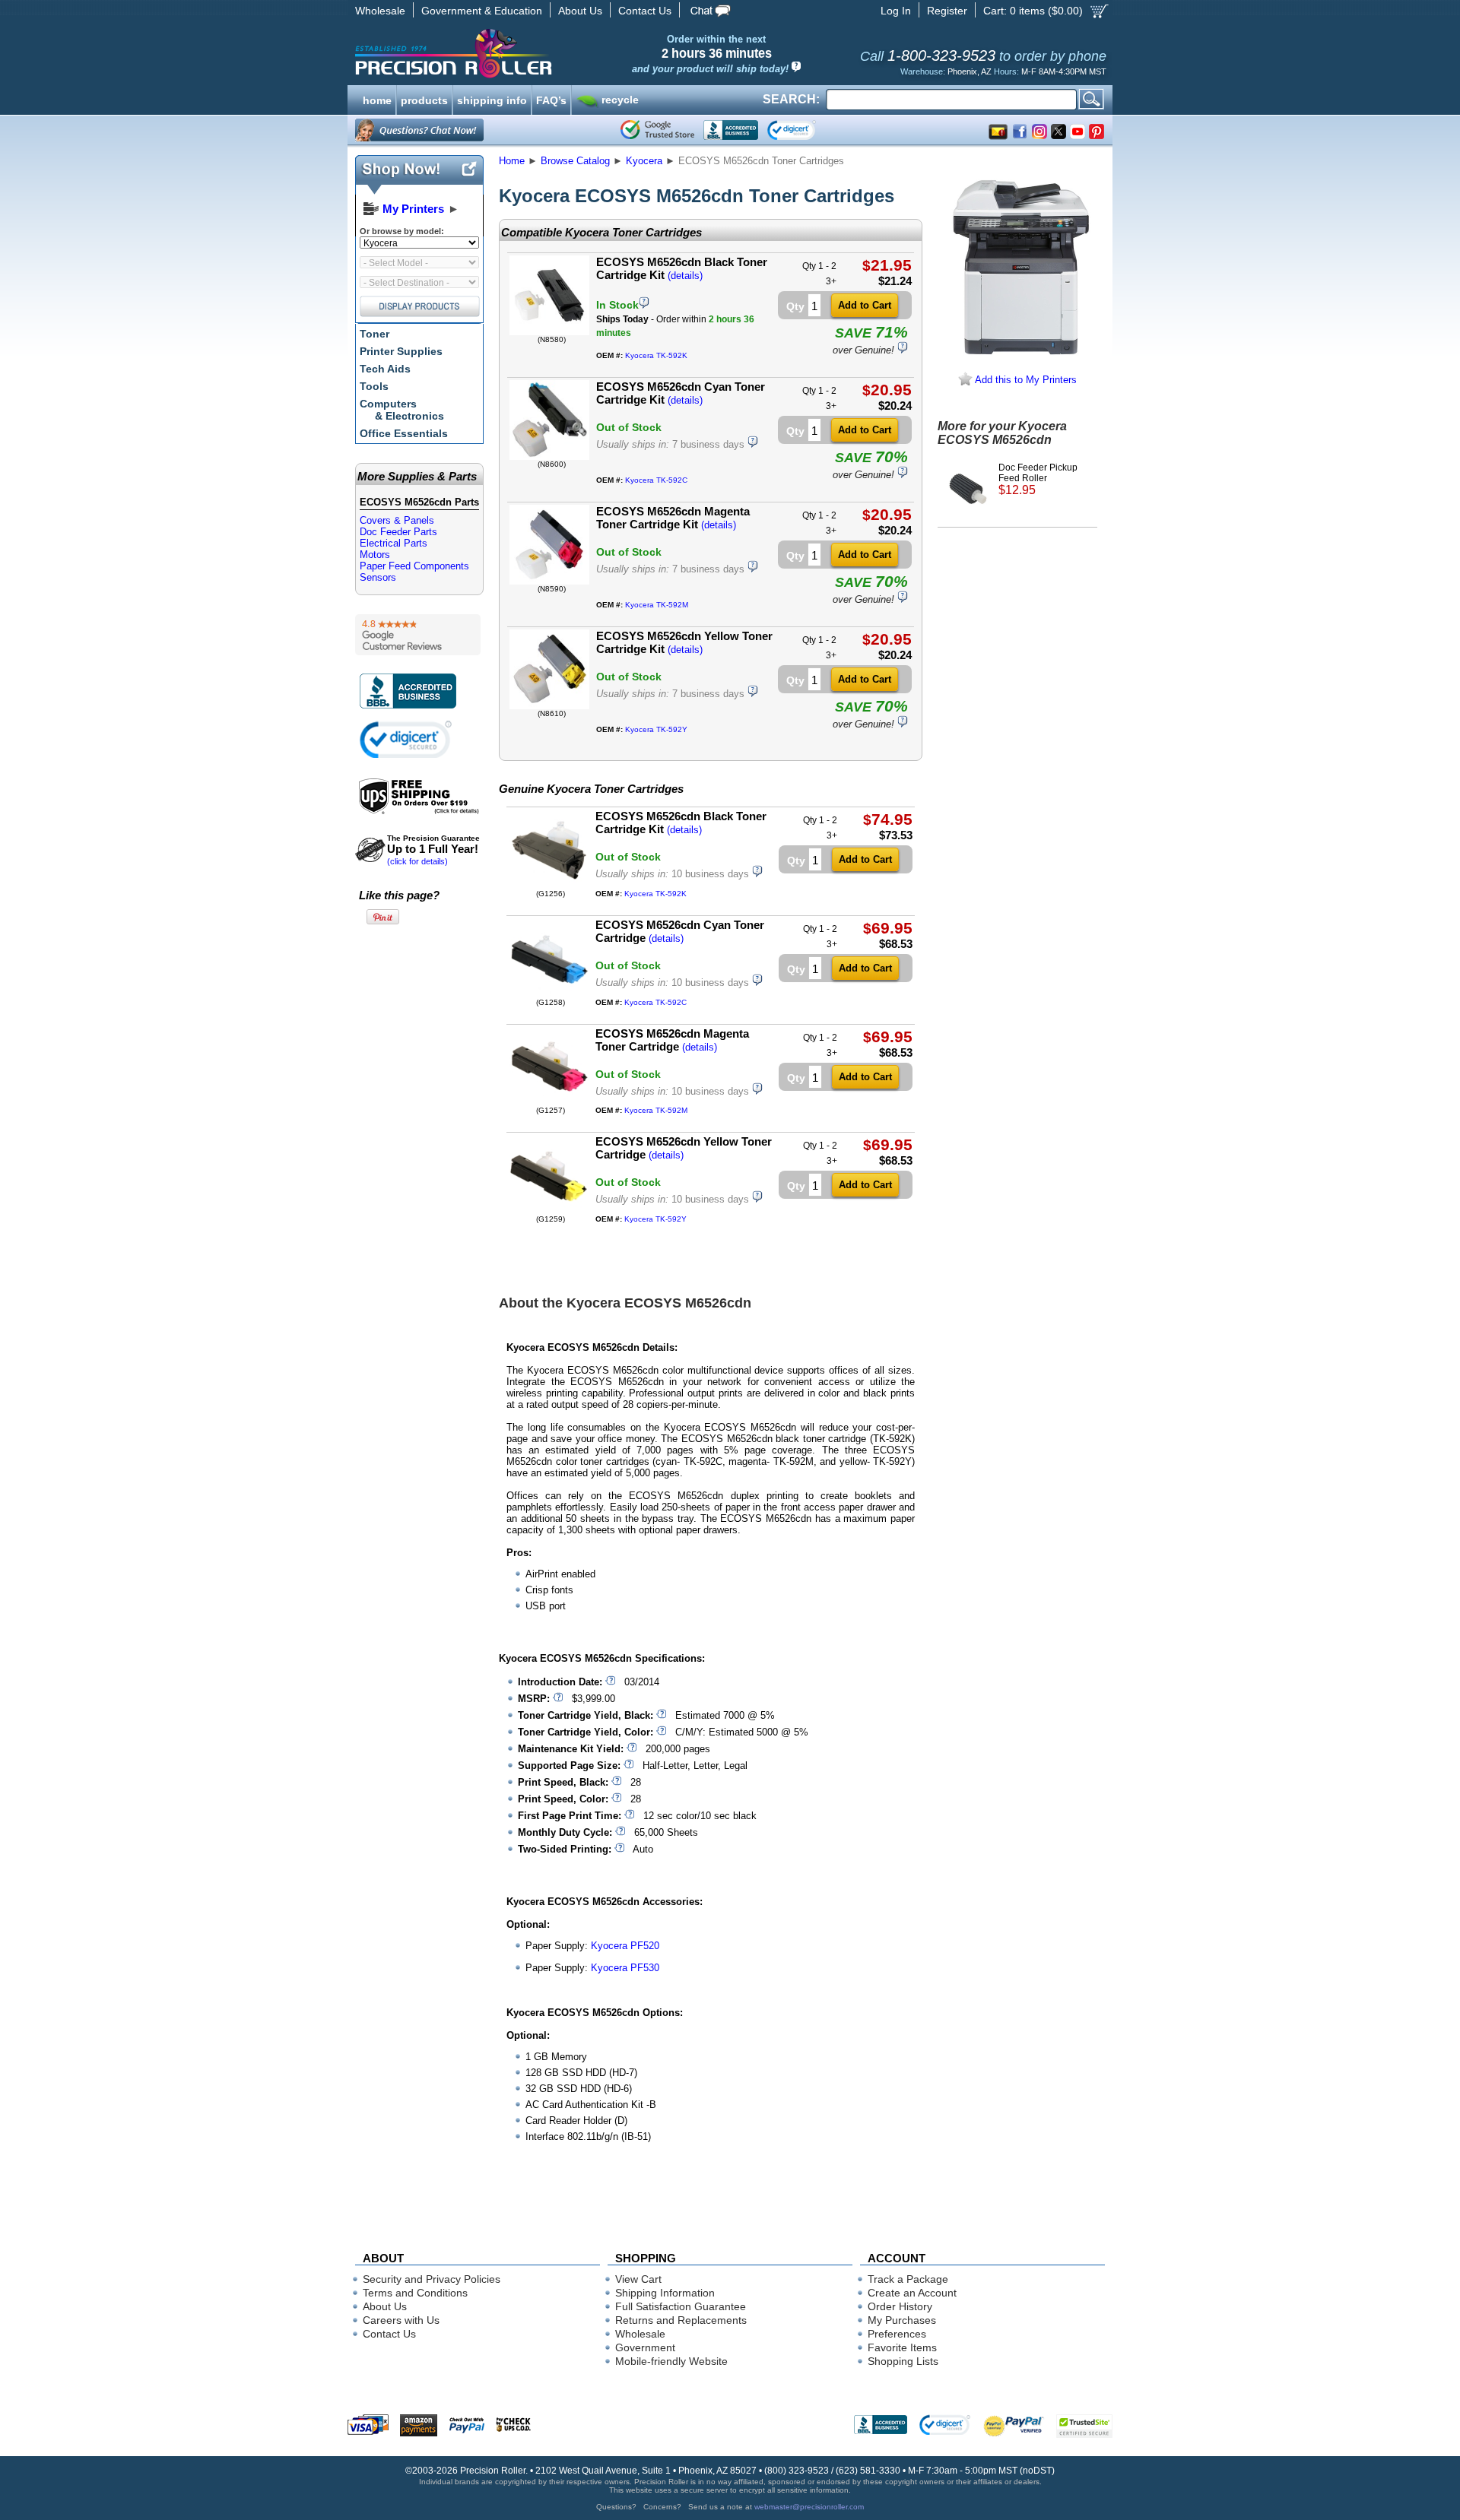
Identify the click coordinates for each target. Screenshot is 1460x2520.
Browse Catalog (575, 161)
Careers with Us (401, 2320)
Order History (900, 2306)
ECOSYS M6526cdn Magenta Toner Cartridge (672, 1040)
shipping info (492, 99)
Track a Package (908, 2279)
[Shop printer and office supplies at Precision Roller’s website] (533, 53)
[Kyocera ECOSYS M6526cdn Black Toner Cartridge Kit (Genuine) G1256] (549, 886)
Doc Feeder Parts (398, 532)
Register (947, 11)
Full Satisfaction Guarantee (681, 2306)
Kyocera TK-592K (656, 355)
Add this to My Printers (1025, 380)
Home (512, 161)
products (424, 99)
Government (645, 2347)
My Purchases (902, 2320)
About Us (580, 11)
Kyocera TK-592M (657, 605)
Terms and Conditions (415, 2293)
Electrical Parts (394, 543)
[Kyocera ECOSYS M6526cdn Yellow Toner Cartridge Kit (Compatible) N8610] (549, 706)
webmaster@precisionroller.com (809, 2507)
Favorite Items (902, 2347)
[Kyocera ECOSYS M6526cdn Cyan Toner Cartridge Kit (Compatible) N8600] (549, 456)
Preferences (897, 2334)
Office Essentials (404, 433)
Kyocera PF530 (625, 1968)
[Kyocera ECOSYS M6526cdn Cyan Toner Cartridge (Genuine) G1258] (549, 995)
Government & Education (482, 11)
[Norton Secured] (804, 130)
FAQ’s (551, 99)
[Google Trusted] (657, 130)
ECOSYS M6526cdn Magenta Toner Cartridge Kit (673, 518)
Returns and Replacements (681, 2320)
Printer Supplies (401, 351)
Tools (374, 386)
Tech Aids (385, 369)
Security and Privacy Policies (432, 2279)
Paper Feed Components (414, 566)
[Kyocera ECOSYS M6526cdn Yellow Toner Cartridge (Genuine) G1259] (549, 1211)
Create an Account (912, 2293)
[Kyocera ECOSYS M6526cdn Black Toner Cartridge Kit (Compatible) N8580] (549, 332)
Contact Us (645, 11)
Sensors (378, 577)
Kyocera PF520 (625, 1946)
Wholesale (380, 11)
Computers (402, 410)
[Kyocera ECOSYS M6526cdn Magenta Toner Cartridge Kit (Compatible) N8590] (549, 581)
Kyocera (644, 161)
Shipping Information (665, 2293)
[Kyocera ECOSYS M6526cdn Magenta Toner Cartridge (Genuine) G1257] (549, 1103)
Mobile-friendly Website (671, 2361)
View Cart (638, 2279)
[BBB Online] (731, 130)
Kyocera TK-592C (656, 480)
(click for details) (433, 850)
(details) (685, 276)
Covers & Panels (397, 520)
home (377, 99)
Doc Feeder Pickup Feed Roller (1038, 479)
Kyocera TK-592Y (656, 729)
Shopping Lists (903, 2361)
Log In (896, 11)
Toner (375, 334)
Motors (375, 555)
